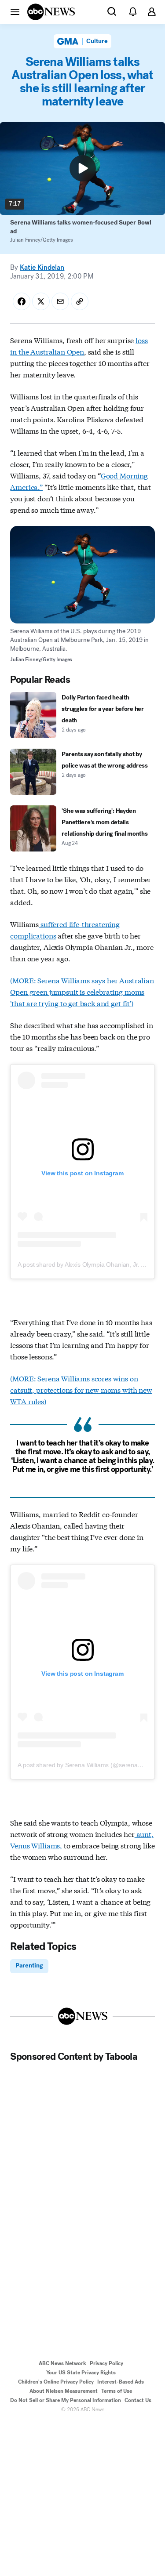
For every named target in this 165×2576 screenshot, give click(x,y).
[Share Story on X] (41, 301)
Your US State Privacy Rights (81, 2373)
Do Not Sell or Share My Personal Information (66, 2400)
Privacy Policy (106, 2363)
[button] (15, 11)
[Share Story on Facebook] (22, 301)
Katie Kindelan (42, 267)
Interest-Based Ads (121, 2382)
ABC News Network (62, 2363)
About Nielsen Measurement (64, 2391)
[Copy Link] (80, 301)
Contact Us (138, 2400)
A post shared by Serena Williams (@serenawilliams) (89, 1765)
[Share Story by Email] (60, 301)
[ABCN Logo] (51, 12)
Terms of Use (117, 2391)
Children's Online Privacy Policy (56, 2382)
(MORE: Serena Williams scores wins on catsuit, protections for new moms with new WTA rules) (81, 1389)
